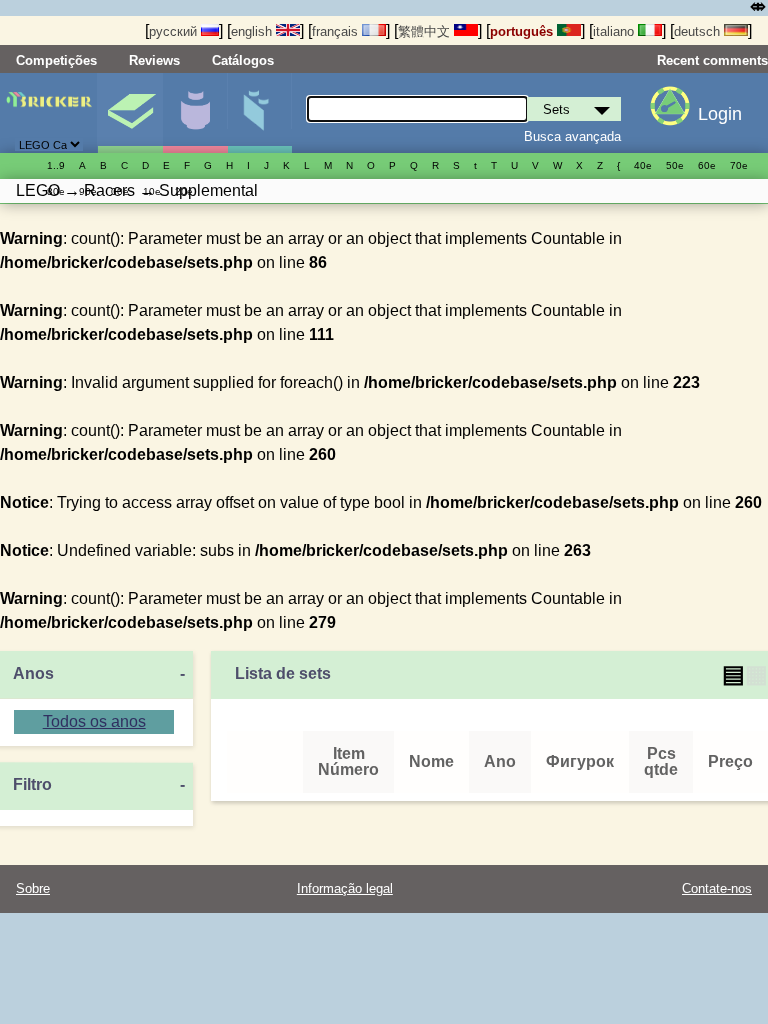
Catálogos (243, 60)
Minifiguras (195, 113)
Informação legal (345, 888)
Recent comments (712, 60)
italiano (615, 31)
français (337, 31)
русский (175, 31)
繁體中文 (426, 31)
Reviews (154, 60)
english (253, 31)
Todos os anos (94, 721)
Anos (33, 673)
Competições (56, 60)
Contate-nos (717, 888)
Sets (130, 113)
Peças (260, 113)
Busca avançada (572, 136)
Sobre (33, 888)
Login (720, 114)
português (523, 31)
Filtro (32, 784)
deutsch (699, 31)
